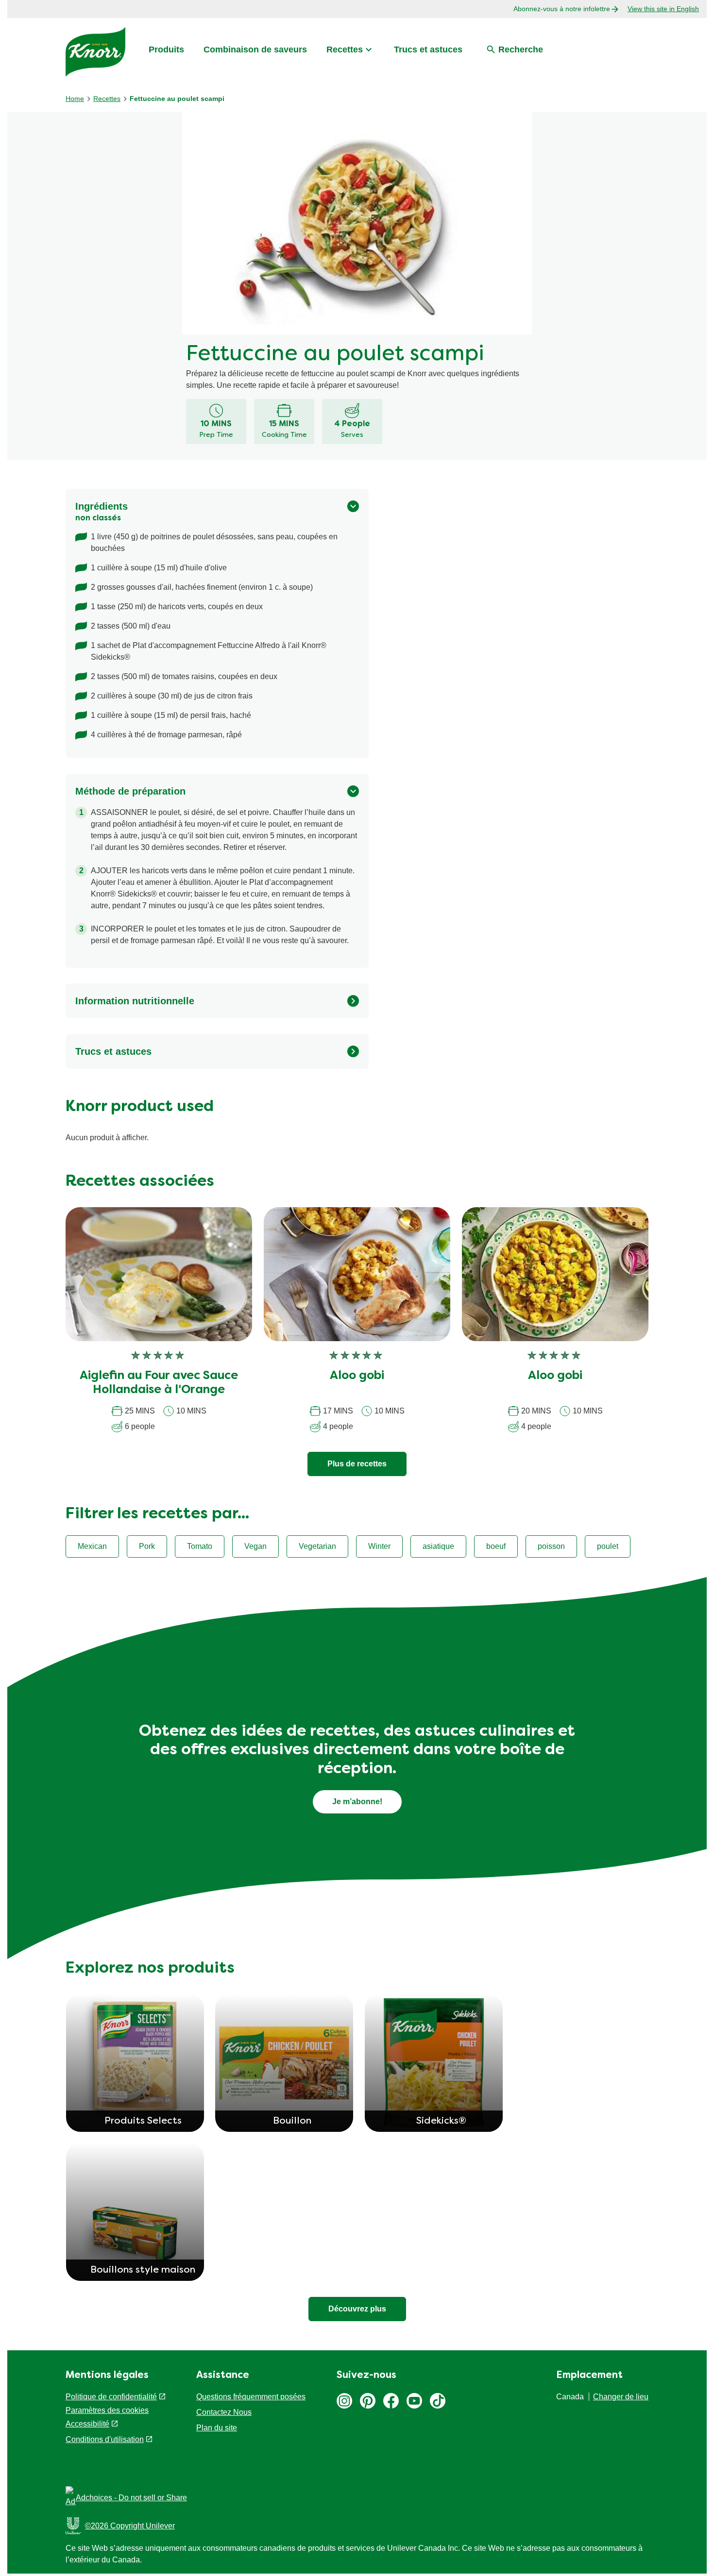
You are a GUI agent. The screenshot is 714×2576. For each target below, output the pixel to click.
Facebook (391, 2401)
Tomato (200, 1546)
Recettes (345, 50)
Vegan (255, 1546)
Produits (166, 50)
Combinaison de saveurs (255, 50)
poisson (551, 1546)
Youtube (414, 2401)
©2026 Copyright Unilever (130, 2526)
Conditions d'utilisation (105, 2439)
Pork (147, 1546)
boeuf (496, 1546)
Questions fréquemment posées (251, 2397)
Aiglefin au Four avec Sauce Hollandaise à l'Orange (159, 1383)
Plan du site (217, 2428)
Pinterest (368, 2401)
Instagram (344, 2401)
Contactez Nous (224, 2412)
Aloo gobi (357, 1376)
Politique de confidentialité (111, 2397)
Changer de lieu (621, 2397)
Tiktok (438, 2401)
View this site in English (663, 9)
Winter (379, 1546)
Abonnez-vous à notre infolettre (562, 9)
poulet (608, 1546)
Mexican (92, 1546)
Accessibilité (87, 2424)
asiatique (438, 1546)
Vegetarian (317, 1546)
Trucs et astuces (428, 50)
